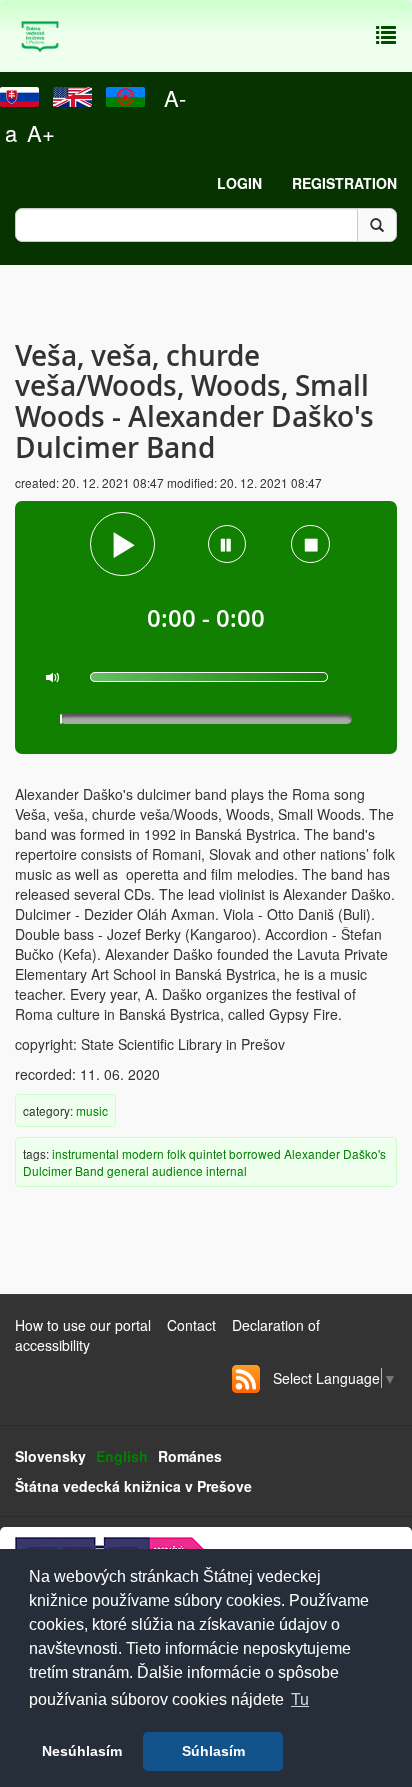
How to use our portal (83, 1325)
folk (176, 1153)
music (92, 1110)
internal (226, 1170)
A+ (41, 132)
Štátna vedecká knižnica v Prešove (133, 1486)
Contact (191, 1325)
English (122, 1456)
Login (239, 183)
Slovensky (50, 1456)
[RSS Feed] (246, 1379)
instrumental (85, 1153)
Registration (344, 183)
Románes (190, 1456)
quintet (207, 1153)
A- (175, 97)
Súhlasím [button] (213, 1751)
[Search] (377, 225)
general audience (155, 1170)
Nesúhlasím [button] (82, 1751)
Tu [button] (300, 1699)
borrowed (255, 1153)
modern (143, 1153)
